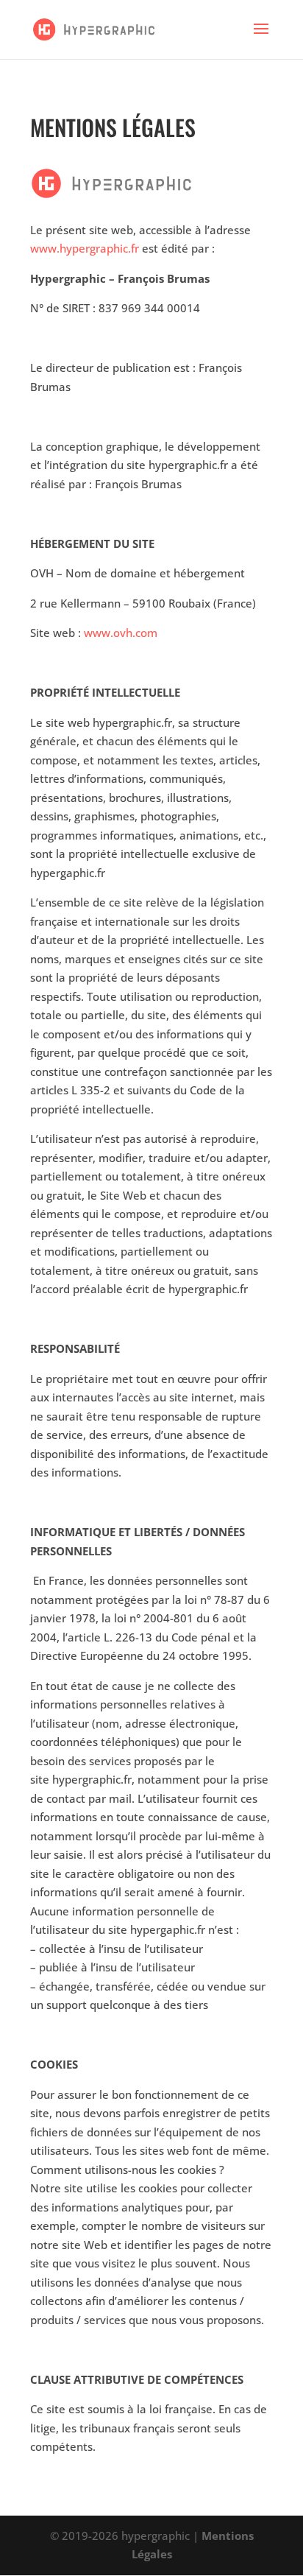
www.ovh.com (121, 633)
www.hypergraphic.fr (85, 248)
